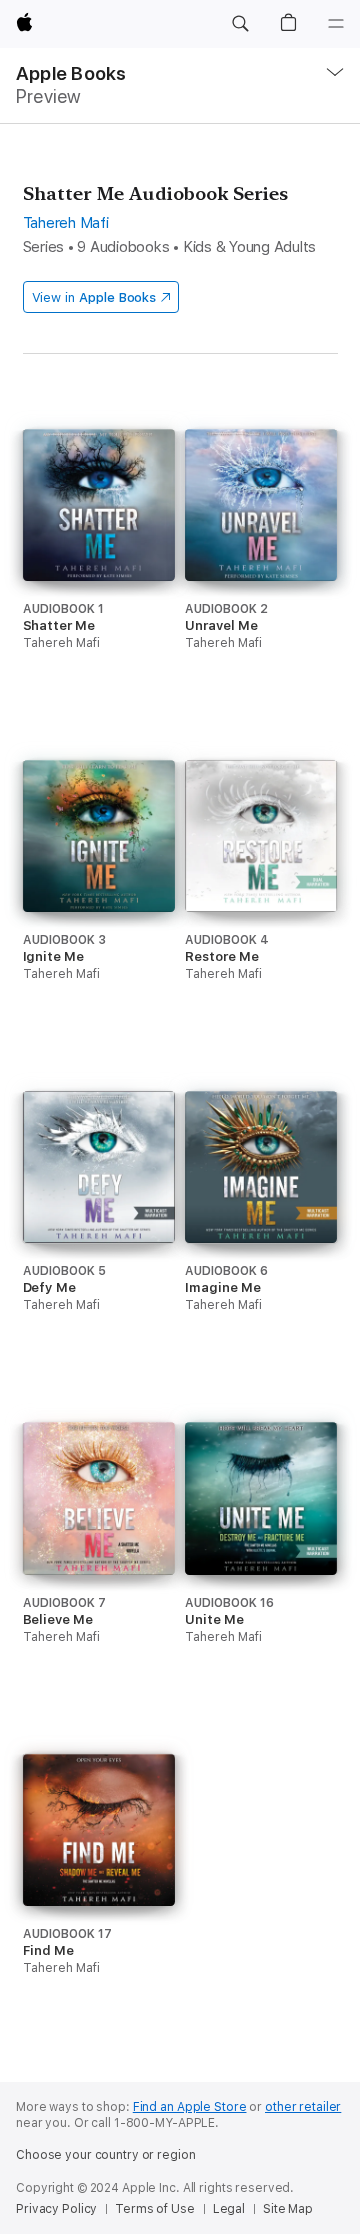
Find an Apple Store (190, 2107)
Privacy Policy (56, 2209)
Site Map (288, 2209)
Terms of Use (155, 2209)
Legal (229, 2209)
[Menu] (336, 24)
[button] (240, 24)
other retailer (303, 2107)
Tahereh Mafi (66, 223)
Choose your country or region (106, 2155)
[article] (99, 577)
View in (94, 297)
